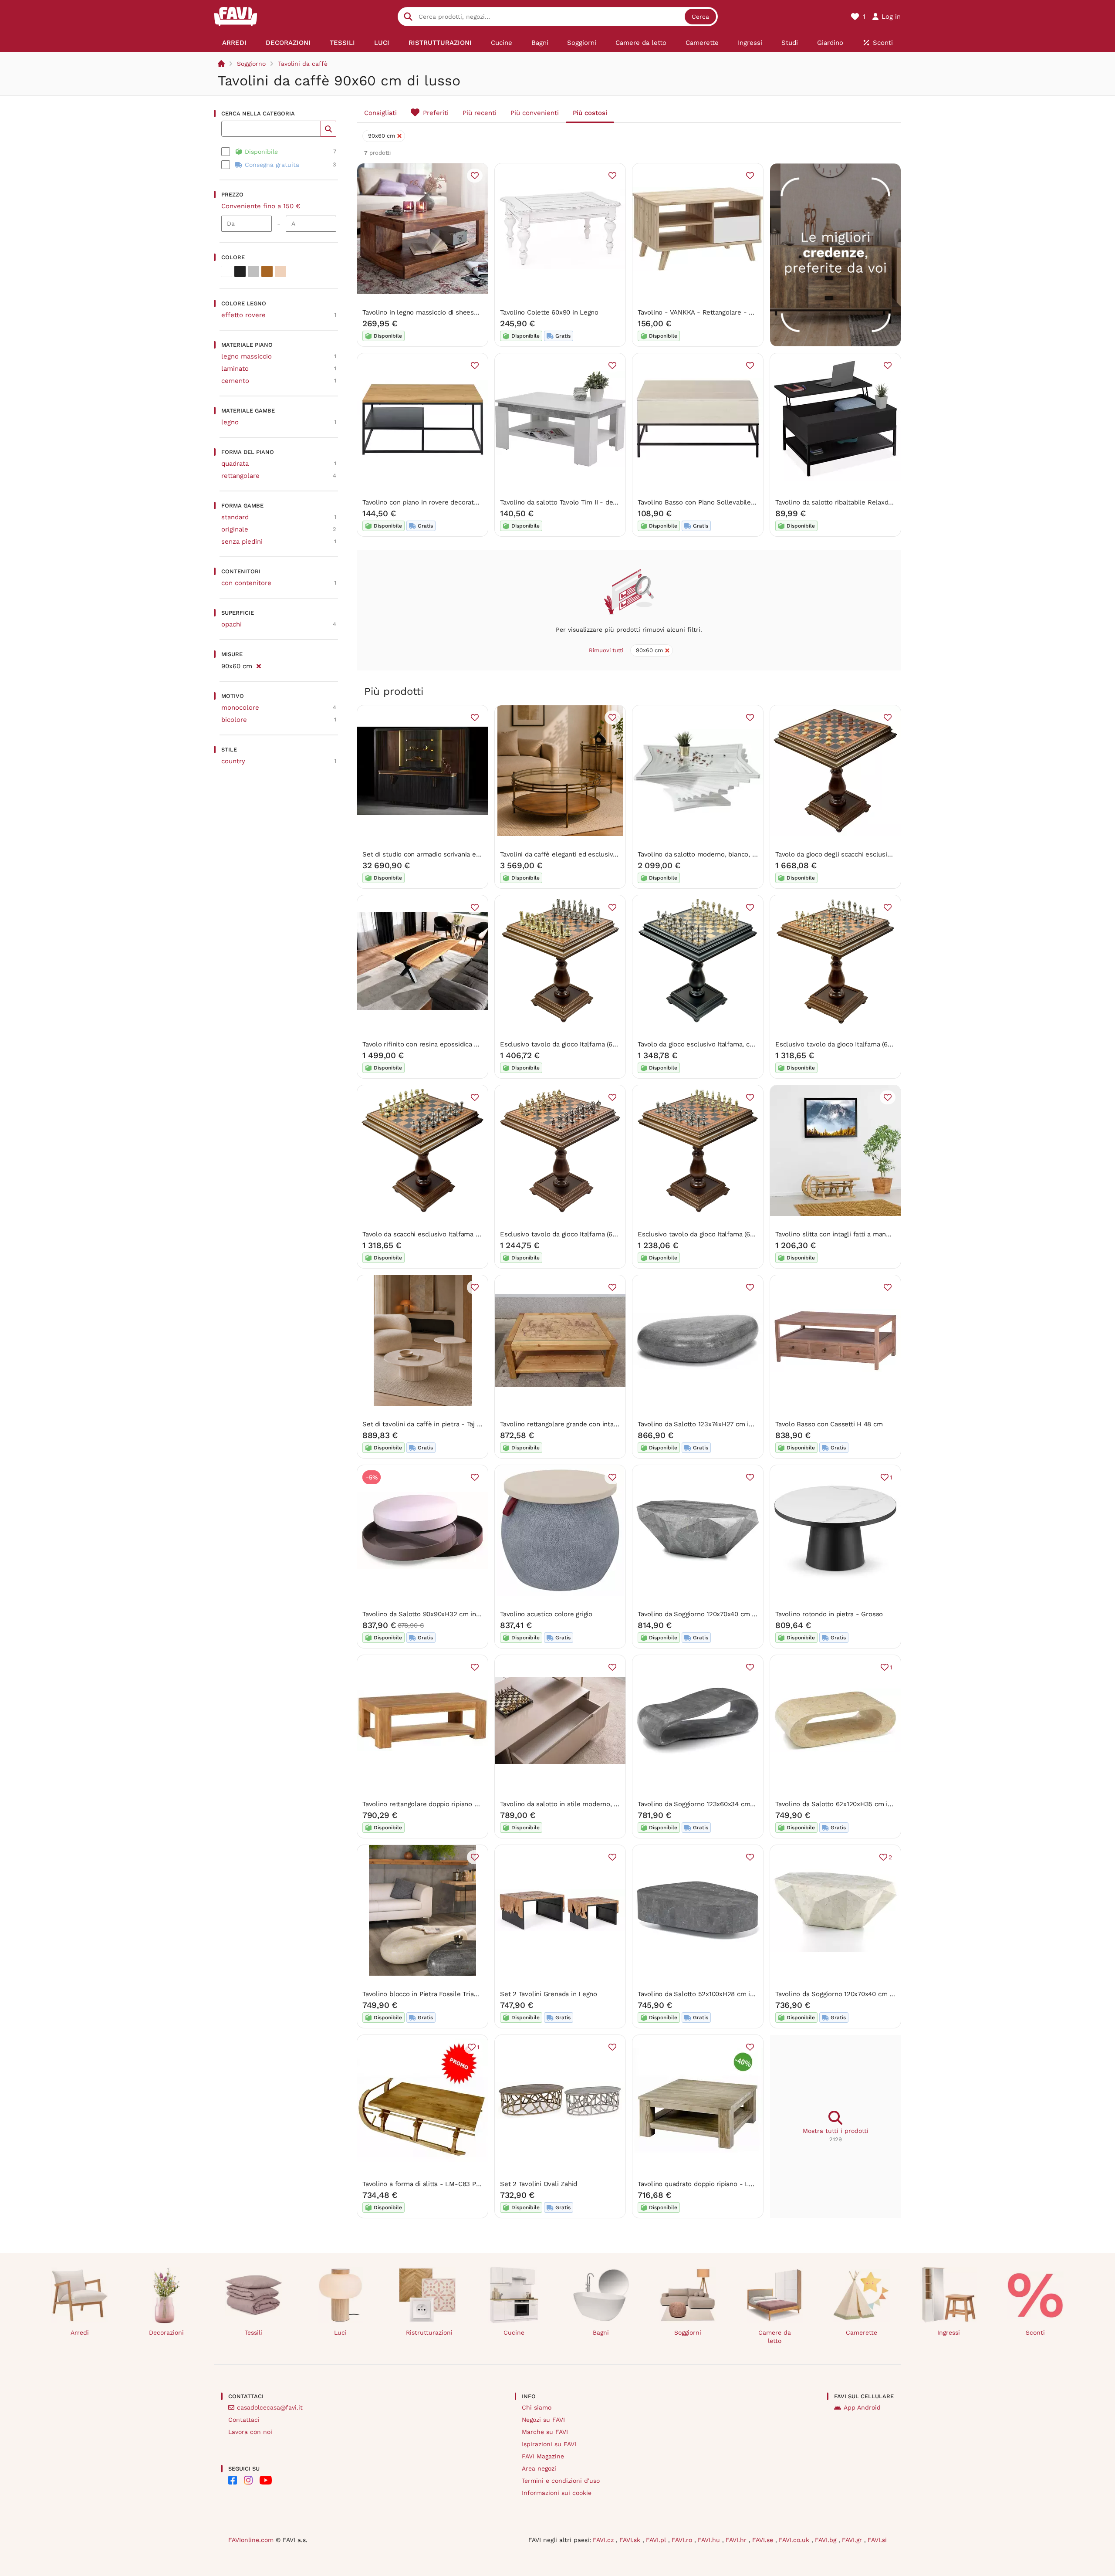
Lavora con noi (250, 2432)
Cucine (514, 2332)
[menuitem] (234, 43)
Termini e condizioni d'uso (561, 2481)
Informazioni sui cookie (557, 2493)
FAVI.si (877, 2540)
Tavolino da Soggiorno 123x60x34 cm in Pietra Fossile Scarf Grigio (738, 1804)
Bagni (601, 2332)
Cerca (700, 17)
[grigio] (253, 271)
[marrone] (267, 271)
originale (235, 529)
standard (235, 517)
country (233, 761)
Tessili (253, 2332)
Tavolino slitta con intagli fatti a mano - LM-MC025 (853, 1234)
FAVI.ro (683, 2540)
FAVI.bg (827, 2540)
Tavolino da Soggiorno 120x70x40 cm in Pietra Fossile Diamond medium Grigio (757, 1614)
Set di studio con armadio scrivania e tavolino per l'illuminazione (462, 854)
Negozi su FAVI (543, 2420)
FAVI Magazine (543, 2456)
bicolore (234, 720)
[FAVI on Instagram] (248, 2480)
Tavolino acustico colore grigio (546, 1614)
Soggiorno (251, 64)
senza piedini (242, 542)
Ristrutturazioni (429, 2332)
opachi (231, 624)
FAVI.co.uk (795, 2540)
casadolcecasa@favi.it (270, 2407)
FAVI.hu (710, 2540)
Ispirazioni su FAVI (549, 2444)
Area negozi (539, 2468)
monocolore (240, 707)
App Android (862, 2407)
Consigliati (380, 113)
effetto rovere (243, 315)
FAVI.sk (631, 2540)
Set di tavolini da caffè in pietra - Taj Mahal (429, 1424)
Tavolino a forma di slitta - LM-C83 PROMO (429, 2184)
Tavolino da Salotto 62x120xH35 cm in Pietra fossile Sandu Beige (875, 1804)
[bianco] (226, 271)
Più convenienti (535, 113)
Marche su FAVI (545, 2432)
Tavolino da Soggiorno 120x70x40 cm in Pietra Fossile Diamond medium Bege (894, 1994)
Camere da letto (775, 2337)
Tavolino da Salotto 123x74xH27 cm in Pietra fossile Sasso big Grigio (742, 1424)
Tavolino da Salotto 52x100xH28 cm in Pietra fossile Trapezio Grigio (741, 1994)
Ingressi (949, 2332)
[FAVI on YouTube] (266, 2480)
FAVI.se (764, 2540)
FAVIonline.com (251, 2540)
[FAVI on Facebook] (233, 2480)
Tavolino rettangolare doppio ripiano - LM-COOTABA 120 (448, 1804)
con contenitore (246, 583)
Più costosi (590, 113)
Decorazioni (166, 2332)
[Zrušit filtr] (258, 665)
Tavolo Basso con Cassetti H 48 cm (829, 1424)
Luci (340, 2332)
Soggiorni (688, 2332)
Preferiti (436, 113)
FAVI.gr (853, 2540)
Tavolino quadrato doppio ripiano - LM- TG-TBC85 (714, 2184)
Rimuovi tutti (606, 650)
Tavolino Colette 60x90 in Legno (549, 312)
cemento (235, 381)
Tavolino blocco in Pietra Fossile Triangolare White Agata (449, 1994)
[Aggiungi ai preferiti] (475, 176)
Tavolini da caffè (303, 64)
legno (230, 422)
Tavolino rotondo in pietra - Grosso (829, 1614)
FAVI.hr (737, 2540)
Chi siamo (537, 2407)
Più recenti (480, 113)
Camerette (862, 2332)
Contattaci (244, 2420)
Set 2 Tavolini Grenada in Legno (549, 1994)
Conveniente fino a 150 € (261, 206)
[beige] (280, 271)
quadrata (235, 464)
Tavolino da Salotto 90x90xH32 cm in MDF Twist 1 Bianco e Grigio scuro (472, 1614)
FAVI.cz (604, 2540)
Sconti (1035, 2332)
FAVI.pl (657, 2540)
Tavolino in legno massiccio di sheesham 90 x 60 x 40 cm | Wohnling (467, 312)
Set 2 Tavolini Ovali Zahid (539, 2184)
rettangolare (240, 476)
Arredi (80, 2332)
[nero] (240, 271)
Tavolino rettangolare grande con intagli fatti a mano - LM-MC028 (601, 1424)
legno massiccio (247, 356)
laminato (235, 369)
